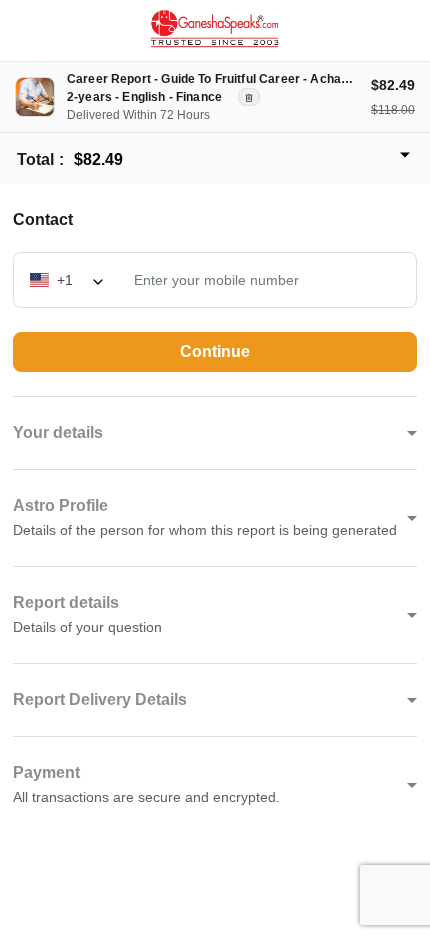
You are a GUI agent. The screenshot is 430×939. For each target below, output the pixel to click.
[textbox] (68, 279)
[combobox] (68, 279)
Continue (215, 351)
